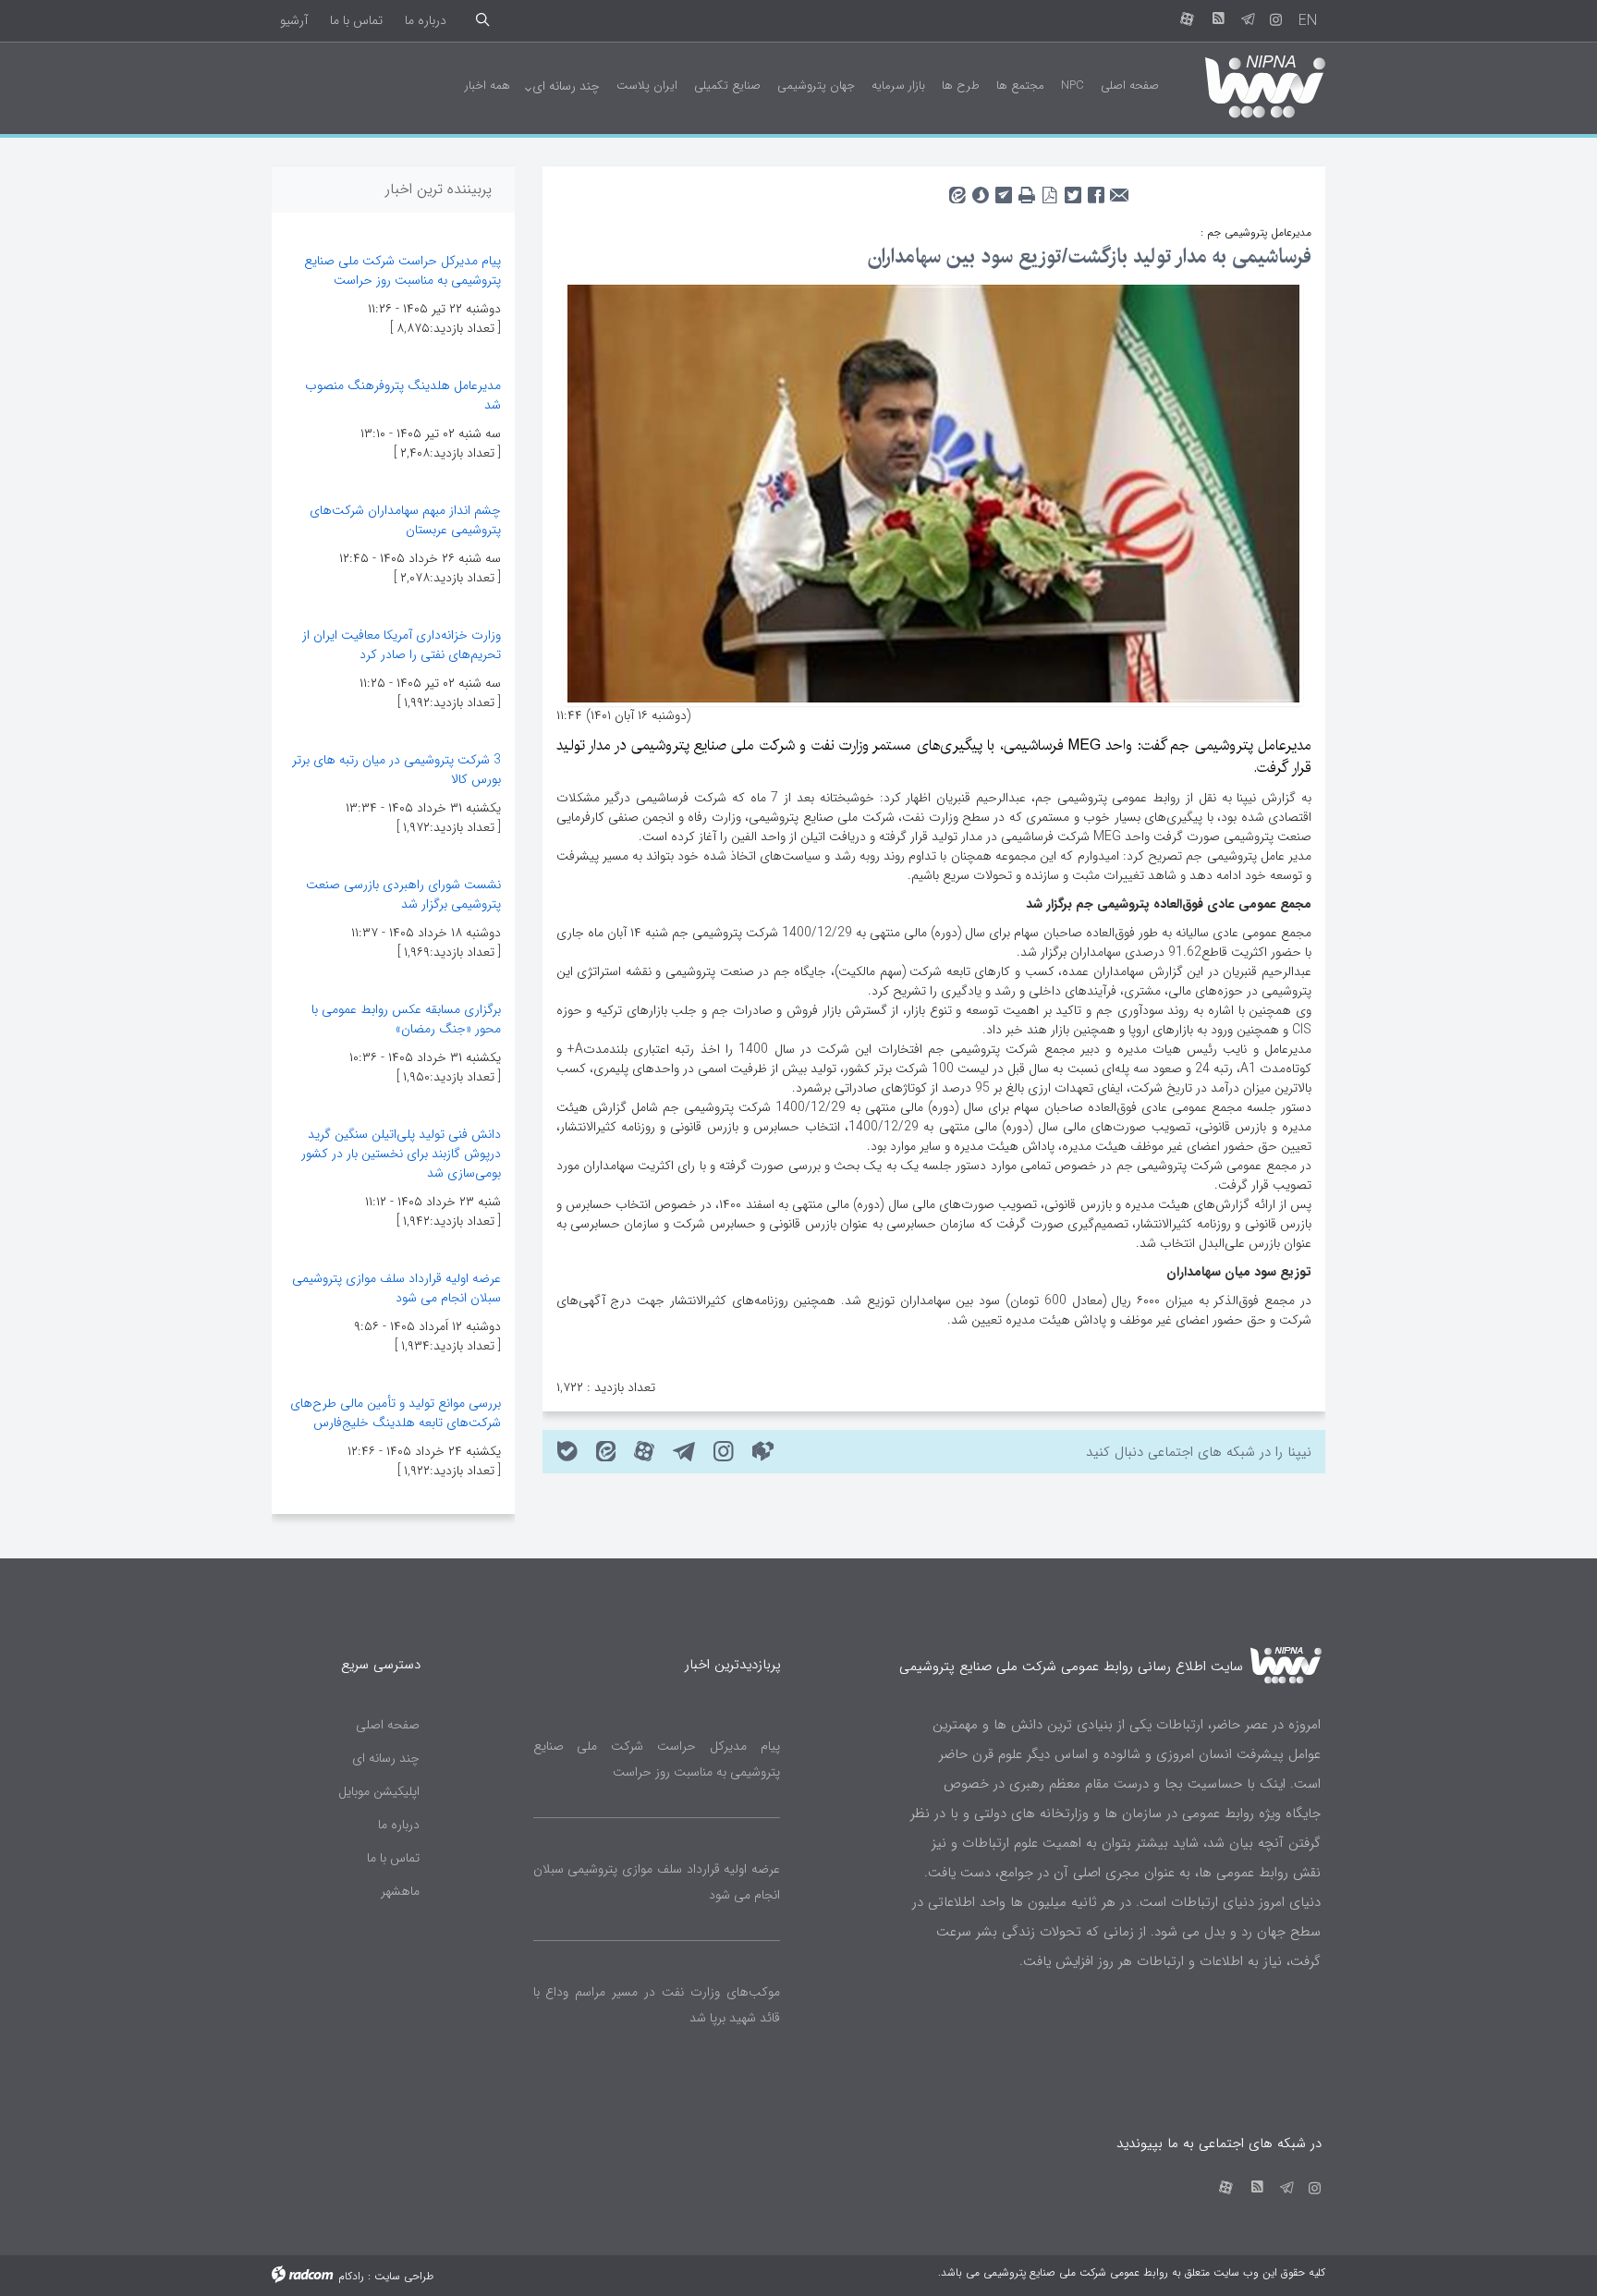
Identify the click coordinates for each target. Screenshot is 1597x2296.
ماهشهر (400, 1891)
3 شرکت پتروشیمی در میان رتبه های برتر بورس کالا (396, 769)
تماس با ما (356, 20)
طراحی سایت (404, 2276)
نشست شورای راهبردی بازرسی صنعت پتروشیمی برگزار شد (403, 894)
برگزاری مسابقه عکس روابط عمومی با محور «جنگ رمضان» (406, 1019)
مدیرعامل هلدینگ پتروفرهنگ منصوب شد (403, 395)
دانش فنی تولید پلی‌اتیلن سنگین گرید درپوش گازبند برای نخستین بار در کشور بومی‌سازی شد (401, 1154)
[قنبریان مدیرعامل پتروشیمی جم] (933, 493)
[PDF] (1049, 190)
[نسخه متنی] (1026, 190)
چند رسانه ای (386, 1758)
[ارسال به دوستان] (1119, 190)
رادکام (351, 2276)
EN (1308, 21)
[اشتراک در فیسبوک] (1096, 190)
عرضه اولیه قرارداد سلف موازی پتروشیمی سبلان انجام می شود (396, 1288)
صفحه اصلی (388, 1725)
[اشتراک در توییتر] (1073, 190)
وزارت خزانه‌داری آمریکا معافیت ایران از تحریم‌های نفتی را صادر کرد (402, 645)
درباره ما (426, 20)
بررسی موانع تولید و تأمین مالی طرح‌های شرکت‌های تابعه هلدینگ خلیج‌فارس (396, 1413)
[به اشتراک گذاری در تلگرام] (1003, 190)
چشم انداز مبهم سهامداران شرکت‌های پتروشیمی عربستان (405, 520)
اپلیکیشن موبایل (379, 1791)
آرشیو (294, 20)
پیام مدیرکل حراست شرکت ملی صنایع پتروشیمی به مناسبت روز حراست (402, 270)
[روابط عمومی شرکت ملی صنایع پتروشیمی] (1249, 85)
